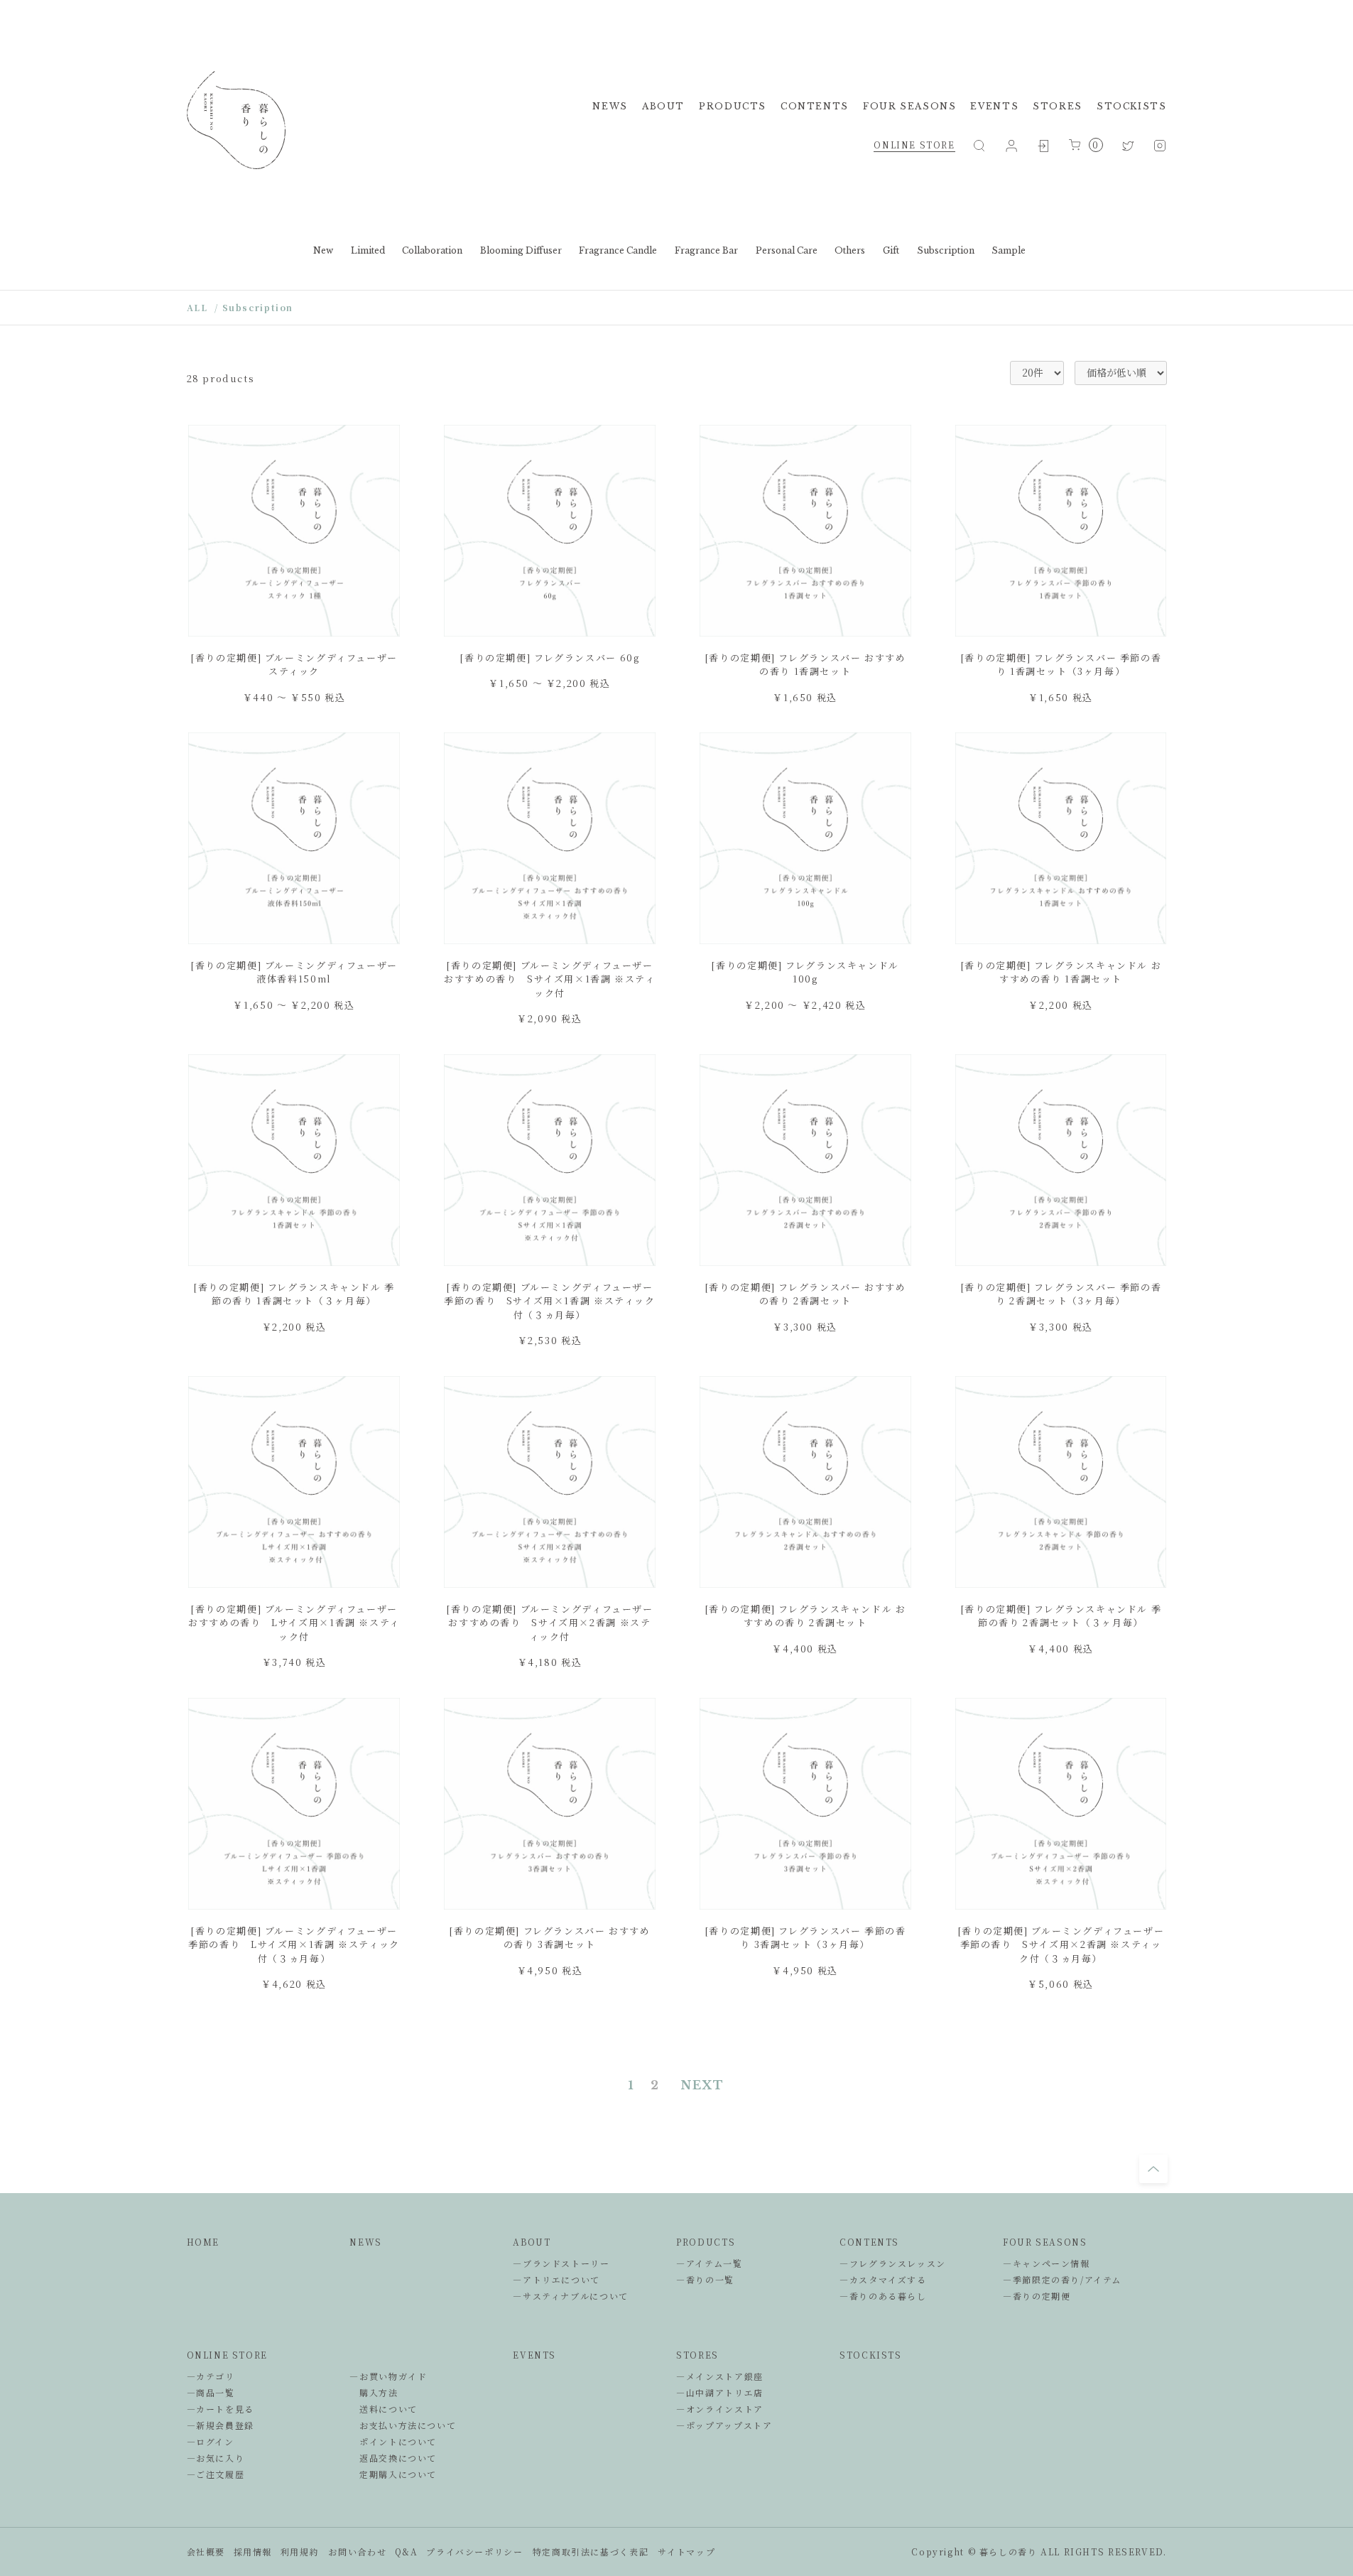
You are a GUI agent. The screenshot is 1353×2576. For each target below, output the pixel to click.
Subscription (946, 250)
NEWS (610, 106)
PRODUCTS (733, 106)
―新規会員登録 (221, 2425)
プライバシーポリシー (474, 2551)
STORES (1058, 106)
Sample (1009, 250)
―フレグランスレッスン (893, 2263)
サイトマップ (686, 2551)
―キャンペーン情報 (1047, 2263)
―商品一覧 (211, 2392)
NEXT (703, 2085)
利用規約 (300, 2551)
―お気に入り (216, 2458)
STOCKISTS (1132, 106)
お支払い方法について (403, 2425)
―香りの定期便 (1037, 2296)
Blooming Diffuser (521, 250)
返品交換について (393, 2458)
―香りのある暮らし (883, 2296)
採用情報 (253, 2551)
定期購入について (393, 2474)
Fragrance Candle (618, 250)
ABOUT (663, 106)
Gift (891, 250)
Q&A (407, 2551)
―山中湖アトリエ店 (720, 2392)
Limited (368, 250)
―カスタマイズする (883, 2279)
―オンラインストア (720, 2409)
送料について (383, 2409)
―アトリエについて (556, 2279)
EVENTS (994, 106)
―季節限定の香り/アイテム (1062, 2279)
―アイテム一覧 (709, 2263)
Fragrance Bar (706, 250)
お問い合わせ (357, 2551)
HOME (203, 2242)
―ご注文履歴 (216, 2474)
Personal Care (787, 250)
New (323, 250)
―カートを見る (221, 2409)
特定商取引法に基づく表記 (591, 2551)
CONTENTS (815, 106)
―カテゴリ (211, 2376)
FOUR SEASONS (909, 106)
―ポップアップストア (724, 2425)
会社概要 (206, 2551)
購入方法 (374, 2392)
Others (850, 250)
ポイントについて (393, 2441)
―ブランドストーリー (561, 2263)
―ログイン (211, 2441)
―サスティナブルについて (570, 2296)
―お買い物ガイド (388, 2376)
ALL (197, 307)
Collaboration (432, 250)
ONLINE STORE (914, 145)
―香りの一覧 (705, 2279)
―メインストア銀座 (720, 2376)
